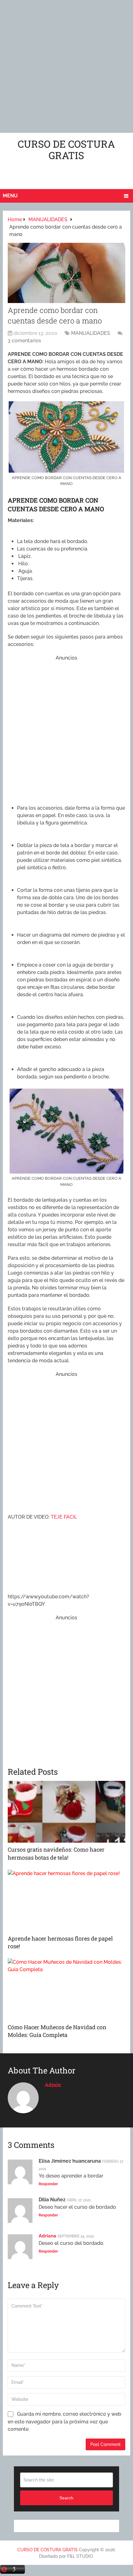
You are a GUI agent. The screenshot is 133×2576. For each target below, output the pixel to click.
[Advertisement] (66, 66)
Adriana (47, 2236)
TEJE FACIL (64, 1517)
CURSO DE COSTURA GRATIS (66, 150)
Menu (10, 196)
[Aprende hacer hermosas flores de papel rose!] (66, 1901)
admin (53, 2085)
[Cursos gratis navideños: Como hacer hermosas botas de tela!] (66, 1812)
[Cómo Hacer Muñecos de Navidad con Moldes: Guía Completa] (66, 1989)
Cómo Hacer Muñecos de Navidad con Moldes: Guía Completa (57, 2031)
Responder (48, 2184)
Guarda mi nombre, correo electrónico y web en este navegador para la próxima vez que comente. (64, 2422)
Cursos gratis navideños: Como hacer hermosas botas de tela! (56, 1853)
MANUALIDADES (91, 333)
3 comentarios (24, 341)
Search (66, 2498)
